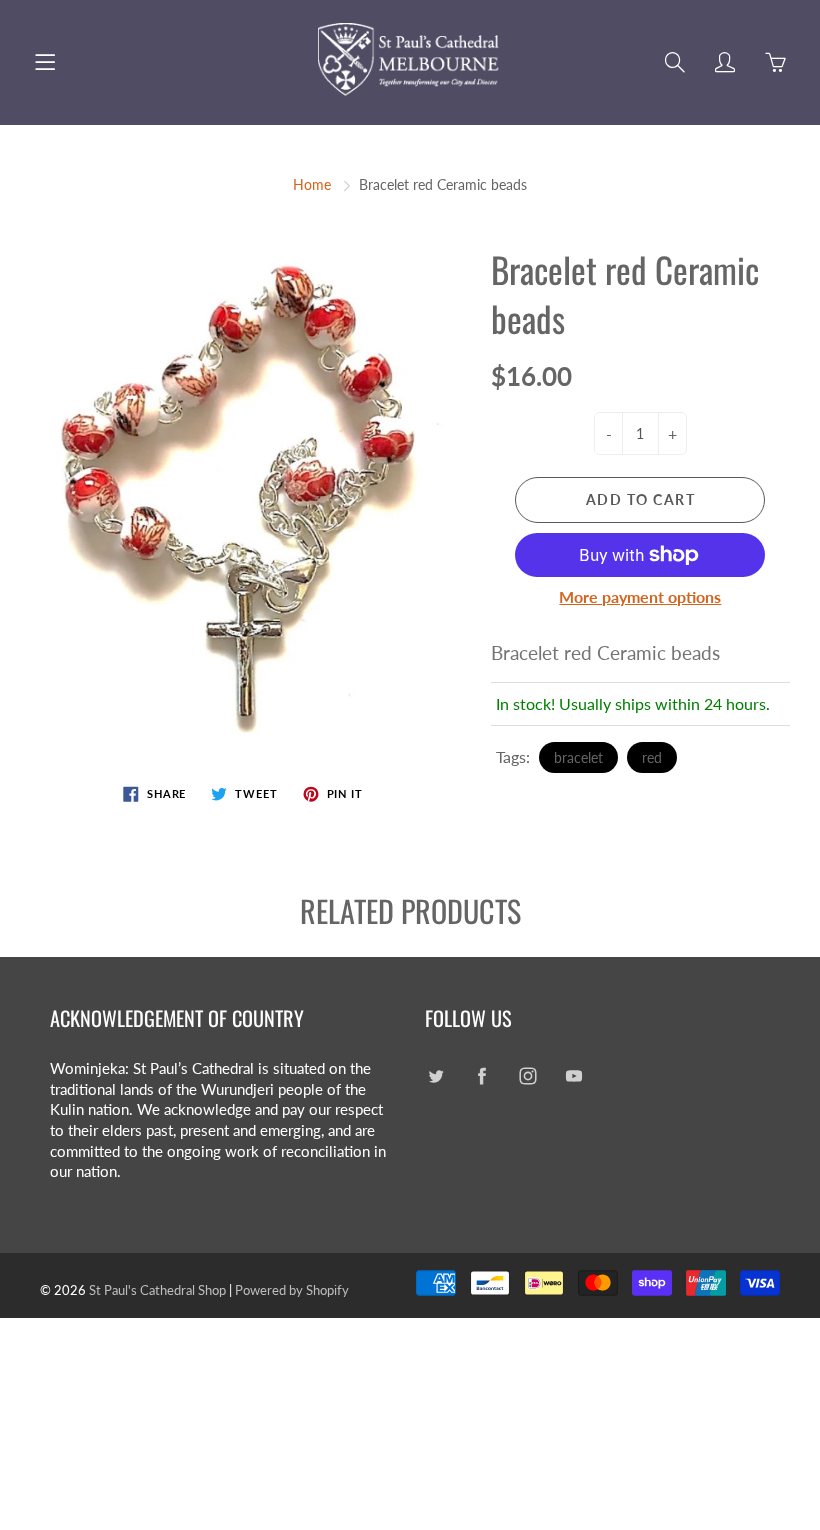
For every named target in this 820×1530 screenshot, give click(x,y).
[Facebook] (481, 1076)
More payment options (640, 596)
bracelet (578, 757)
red (652, 757)
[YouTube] (573, 1076)
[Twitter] (435, 1076)
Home (312, 184)
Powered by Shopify (292, 1290)
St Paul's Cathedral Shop (157, 1290)
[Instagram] (527, 1076)
